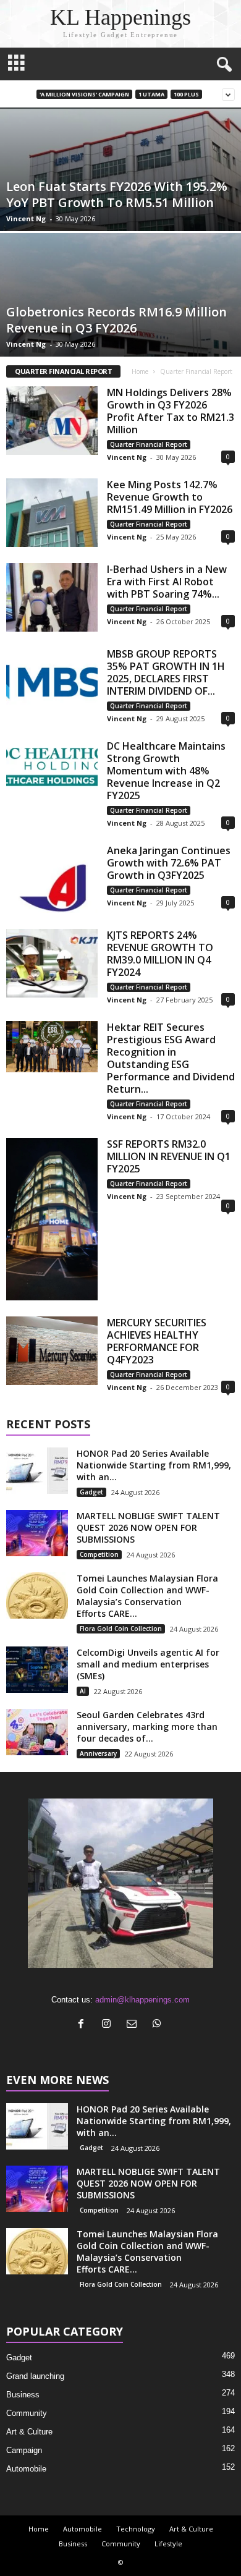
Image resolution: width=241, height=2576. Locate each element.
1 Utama (151, 94)
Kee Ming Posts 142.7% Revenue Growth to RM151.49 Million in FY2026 (170, 497)
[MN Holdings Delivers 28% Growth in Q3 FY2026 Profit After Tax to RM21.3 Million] (52, 421)
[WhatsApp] (159, 2025)
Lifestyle (168, 2544)
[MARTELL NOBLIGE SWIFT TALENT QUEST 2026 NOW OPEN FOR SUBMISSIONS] (37, 1533)
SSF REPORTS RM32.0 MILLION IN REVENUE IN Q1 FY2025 (169, 1156)
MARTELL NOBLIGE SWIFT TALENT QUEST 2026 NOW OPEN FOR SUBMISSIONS (148, 1527)
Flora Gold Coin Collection (121, 1629)
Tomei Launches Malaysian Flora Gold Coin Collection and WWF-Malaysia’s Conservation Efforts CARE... (147, 1596)
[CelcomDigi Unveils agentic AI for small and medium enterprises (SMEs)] (37, 1670)
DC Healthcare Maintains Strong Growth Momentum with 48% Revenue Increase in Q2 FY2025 (166, 771)
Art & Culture (29, 2432)
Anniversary (98, 1753)
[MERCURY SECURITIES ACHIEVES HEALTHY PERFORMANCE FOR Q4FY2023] (52, 1351)
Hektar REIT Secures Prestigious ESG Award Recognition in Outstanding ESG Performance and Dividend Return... (171, 1058)
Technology (136, 2529)
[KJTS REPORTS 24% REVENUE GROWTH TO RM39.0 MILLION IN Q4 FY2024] (52, 963)
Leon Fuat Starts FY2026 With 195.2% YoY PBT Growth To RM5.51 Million (117, 194)
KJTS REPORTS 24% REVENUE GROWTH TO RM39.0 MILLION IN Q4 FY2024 (160, 954)
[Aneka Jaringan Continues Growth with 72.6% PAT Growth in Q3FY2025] (52, 879)
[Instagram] (109, 2025)
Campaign (24, 2450)
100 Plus (186, 94)
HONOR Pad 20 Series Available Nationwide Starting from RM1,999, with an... (154, 1465)
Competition (99, 1554)
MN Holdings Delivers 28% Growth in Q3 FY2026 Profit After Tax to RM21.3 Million (171, 411)
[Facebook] (84, 2025)
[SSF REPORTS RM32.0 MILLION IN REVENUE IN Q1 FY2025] (52, 1219)
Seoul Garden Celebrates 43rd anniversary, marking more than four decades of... (147, 1727)
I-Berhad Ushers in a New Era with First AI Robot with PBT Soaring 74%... (167, 582)
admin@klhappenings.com (142, 2000)
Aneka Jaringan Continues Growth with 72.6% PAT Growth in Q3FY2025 (169, 863)
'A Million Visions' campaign (84, 94)
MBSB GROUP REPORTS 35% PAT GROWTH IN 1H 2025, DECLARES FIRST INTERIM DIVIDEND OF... (166, 672)
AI (83, 1691)
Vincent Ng (26, 218)
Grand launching (35, 2376)
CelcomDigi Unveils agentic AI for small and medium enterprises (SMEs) (148, 1664)
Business (23, 2395)
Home (140, 371)
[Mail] (134, 2025)
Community (27, 2413)
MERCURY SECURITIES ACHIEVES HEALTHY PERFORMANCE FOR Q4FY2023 (157, 1341)
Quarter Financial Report (149, 444)
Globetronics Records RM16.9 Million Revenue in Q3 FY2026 (116, 320)
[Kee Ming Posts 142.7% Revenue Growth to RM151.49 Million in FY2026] (52, 513)
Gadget (91, 1492)
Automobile (26, 2469)
